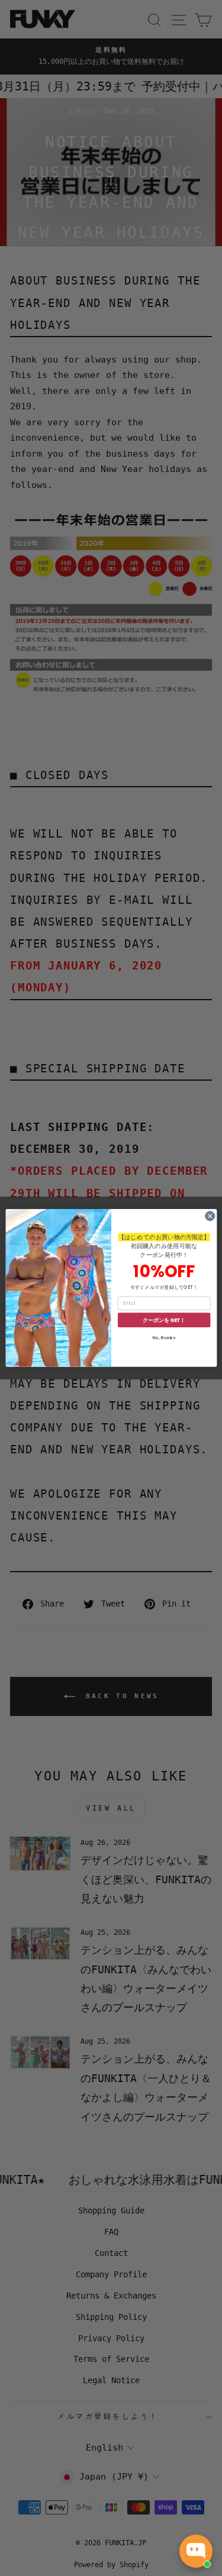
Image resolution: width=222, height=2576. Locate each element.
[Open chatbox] (196, 2551)
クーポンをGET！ (164, 1321)
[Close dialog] (210, 1216)
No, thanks (164, 1338)
